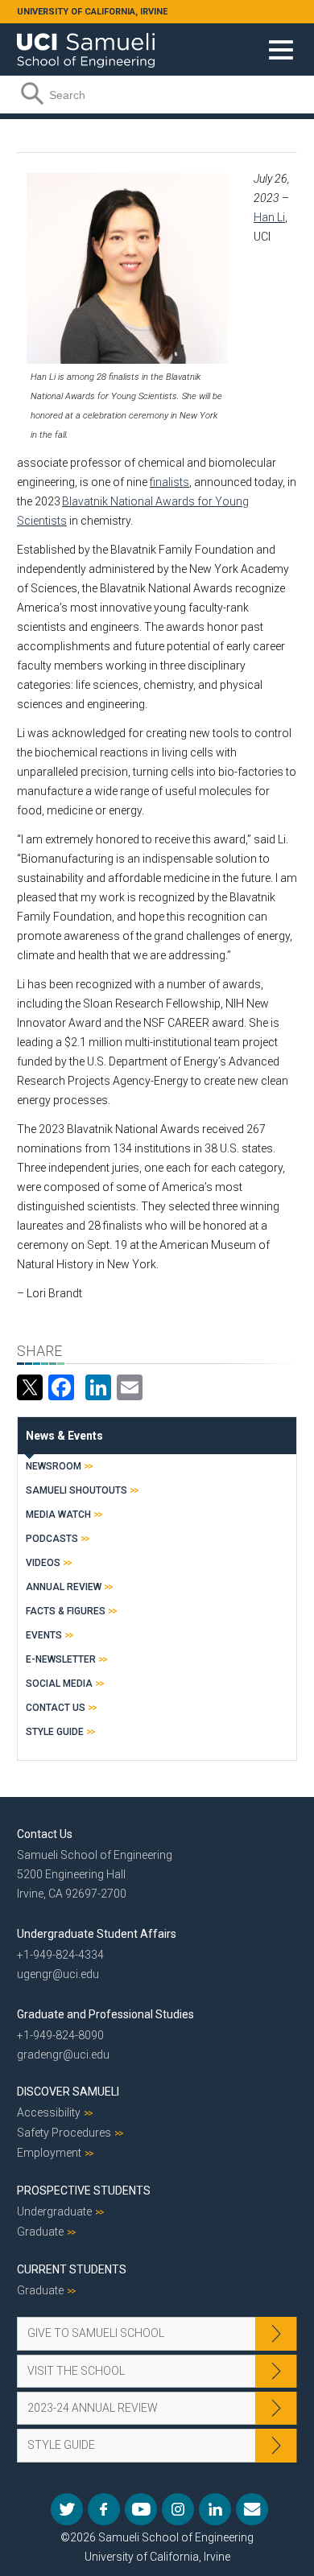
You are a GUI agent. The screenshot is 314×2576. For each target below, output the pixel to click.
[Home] (86, 44)
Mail (252, 2509)
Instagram (178, 2509)
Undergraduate (54, 2211)
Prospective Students (84, 2191)
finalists (169, 482)
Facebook (104, 2509)
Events (44, 1635)
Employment (49, 2153)
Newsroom (54, 1466)
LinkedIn (215, 2509)
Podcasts (52, 1539)
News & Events (64, 1436)
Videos (43, 1563)
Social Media (59, 1684)
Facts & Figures (66, 1611)
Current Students (72, 2269)
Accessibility (49, 2112)
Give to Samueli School (96, 2333)
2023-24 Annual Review (93, 2408)
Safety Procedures (64, 2133)
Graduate (40, 2232)
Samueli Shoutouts (76, 1490)
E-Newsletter (61, 1659)
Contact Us (56, 1708)
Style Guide (55, 1732)
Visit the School (76, 2371)
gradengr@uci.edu (63, 2055)
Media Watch (58, 1515)
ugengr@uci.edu (58, 1974)
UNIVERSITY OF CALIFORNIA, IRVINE (92, 12)
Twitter (67, 2509)
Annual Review (64, 1587)
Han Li (269, 217)
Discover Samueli (68, 2092)
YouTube (141, 2509)
